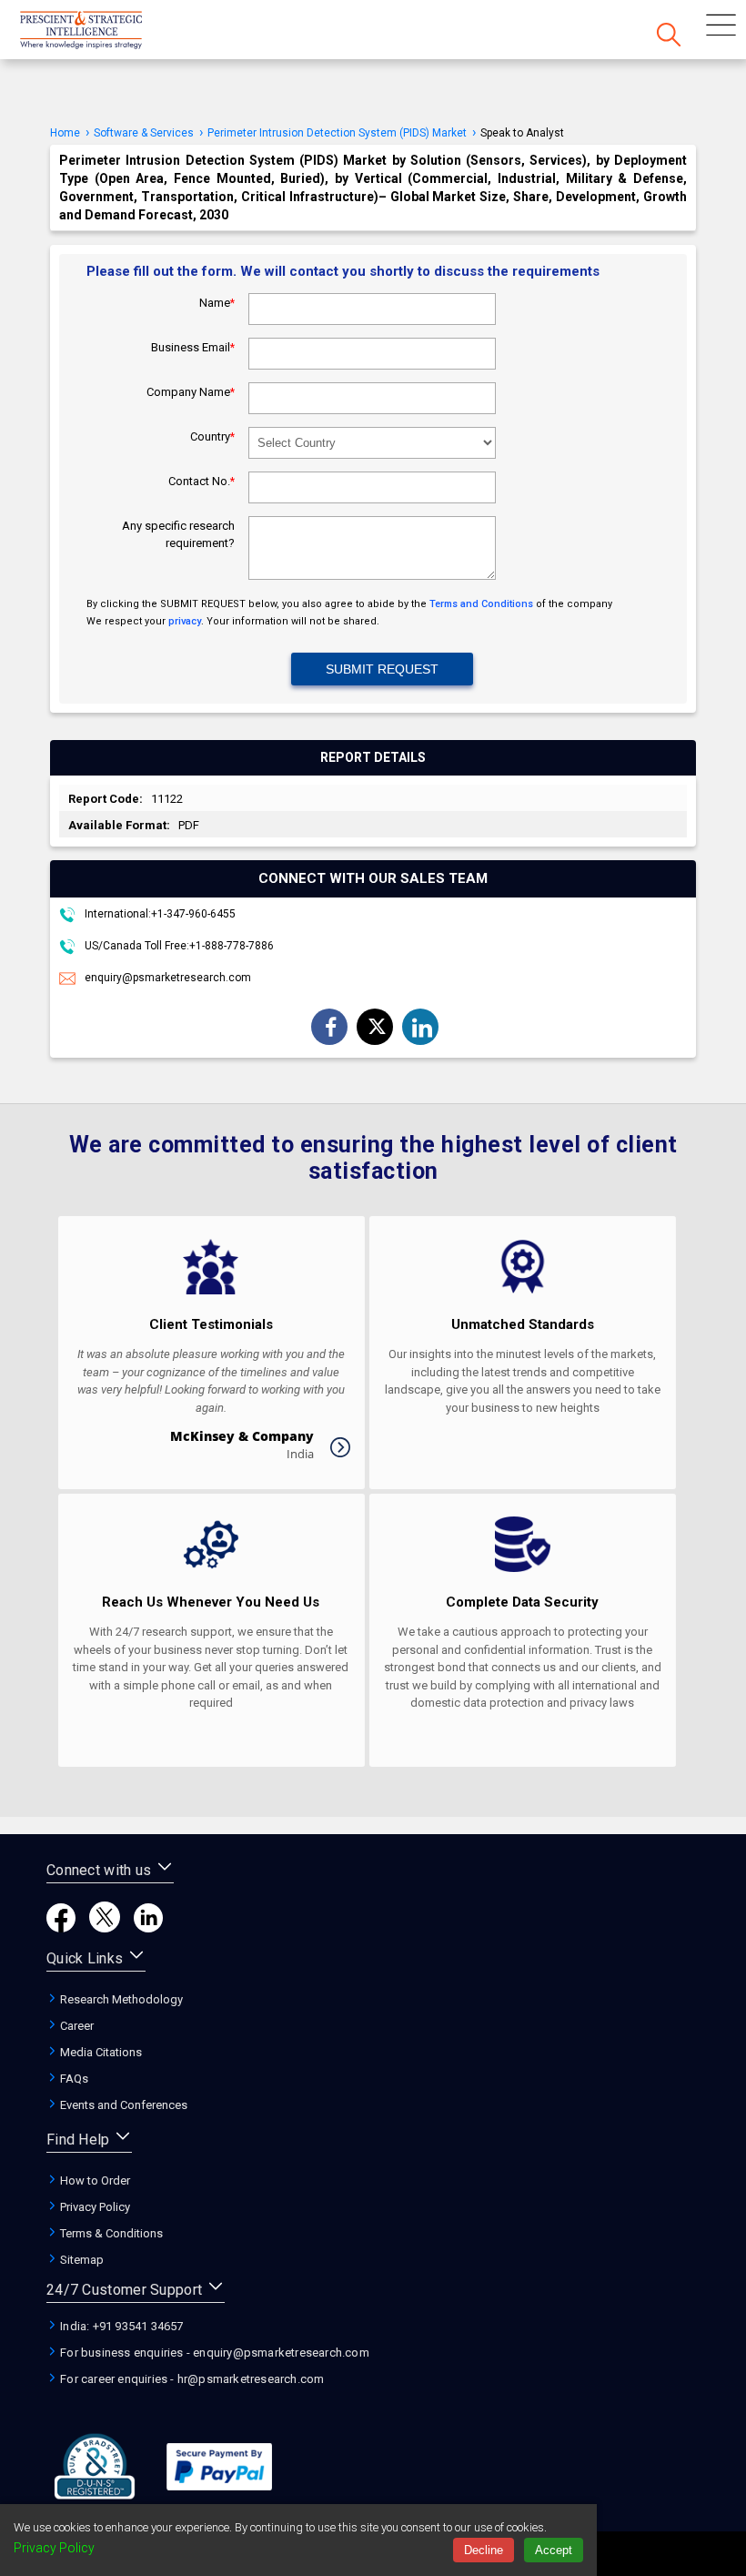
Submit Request (382, 669)
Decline (484, 2550)
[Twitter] (105, 1927)
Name (217, 303)
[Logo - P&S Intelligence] (105, 32)
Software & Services (144, 133)
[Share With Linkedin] (422, 1028)
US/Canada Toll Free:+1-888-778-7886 (178, 946)
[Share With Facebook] (331, 1028)
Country (212, 436)
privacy (185, 621)
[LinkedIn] (148, 1927)
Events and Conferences (122, 2105)
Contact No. (202, 481)
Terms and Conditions (481, 604)
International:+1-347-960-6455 (159, 914)
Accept (554, 2550)
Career (76, 2026)
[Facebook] (61, 1927)
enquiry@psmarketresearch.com (168, 978)
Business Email (193, 347)
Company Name (191, 392)
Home (65, 133)
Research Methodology (120, 1999)
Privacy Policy (94, 2207)
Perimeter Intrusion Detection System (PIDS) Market (337, 133)
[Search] (669, 36)
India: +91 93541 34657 (121, 2326)
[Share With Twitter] (377, 1026)
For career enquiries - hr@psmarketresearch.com (191, 2379)
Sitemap (81, 2260)
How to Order (94, 2180)
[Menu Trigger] (721, 27)
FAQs (73, 2079)
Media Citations (100, 2052)
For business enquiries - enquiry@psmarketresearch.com (213, 2353)
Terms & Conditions (110, 2233)
